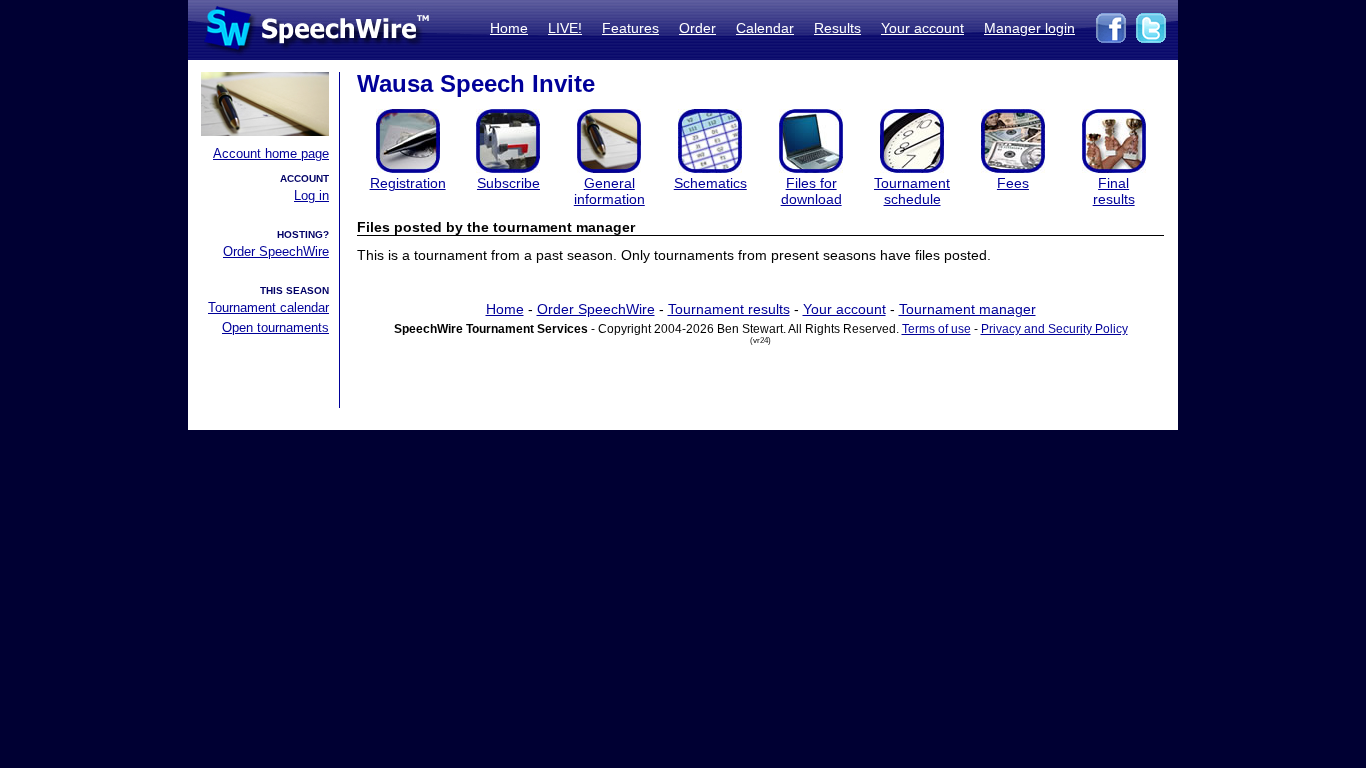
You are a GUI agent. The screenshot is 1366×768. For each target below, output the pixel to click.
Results (837, 28)
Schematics (710, 183)
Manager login (1029, 28)
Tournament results (729, 309)
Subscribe (508, 183)
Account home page (271, 153)
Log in (311, 195)
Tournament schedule (912, 191)
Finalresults (1114, 191)
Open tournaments (275, 327)
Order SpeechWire (276, 251)
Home (509, 28)
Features (630, 28)
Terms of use (936, 329)
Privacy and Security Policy (1054, 329)
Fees (1013, 183)
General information (609, 191)
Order (697, 28)
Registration (408, 183)
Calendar (765, 28)
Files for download (811, 191)
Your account (922, 28)
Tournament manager (967, 309)
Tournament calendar (268, 307)
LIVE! (565, 28)
